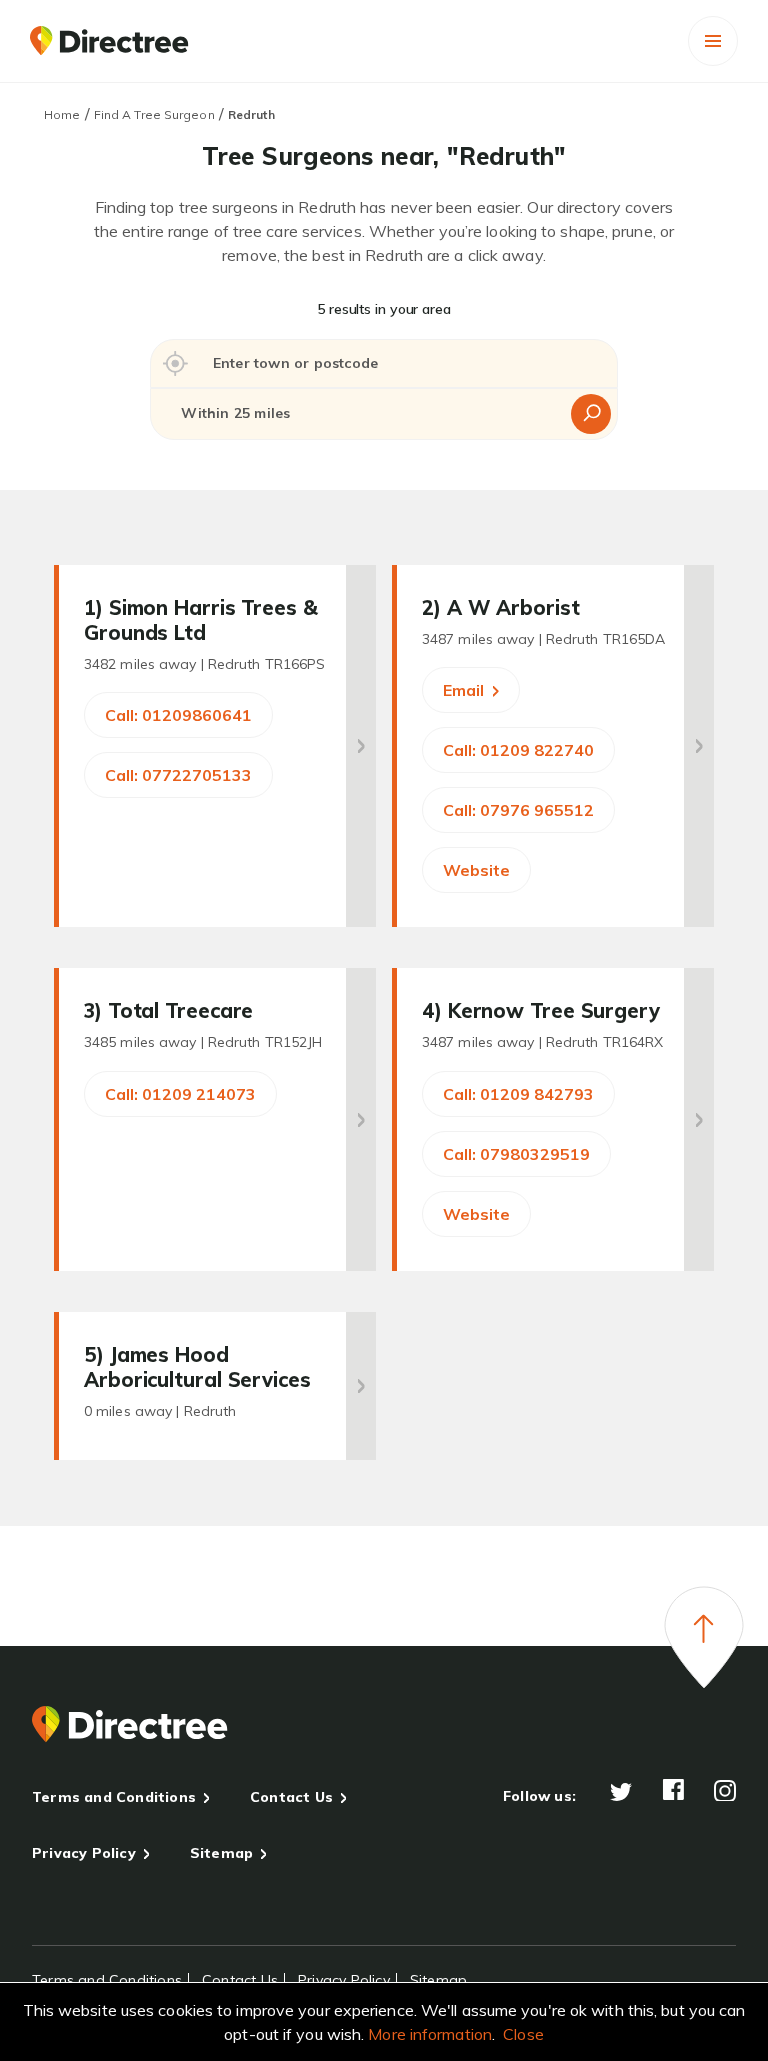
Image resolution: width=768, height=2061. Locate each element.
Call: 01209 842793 (518, 1094)
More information (430, 2034)
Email (465, 690)
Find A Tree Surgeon (154, 114)
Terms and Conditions (114, 1797)
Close (523, 2034)
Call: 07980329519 (516, 1154)
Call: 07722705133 (178, 775)
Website (476, 870)
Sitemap (221, 1853)
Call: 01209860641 (178, 715)
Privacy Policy (84, 1853)
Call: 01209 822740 (518, 750)
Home (62, 114)
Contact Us (291, 1797)
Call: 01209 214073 (180, 1094)
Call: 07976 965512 (518, 810)
